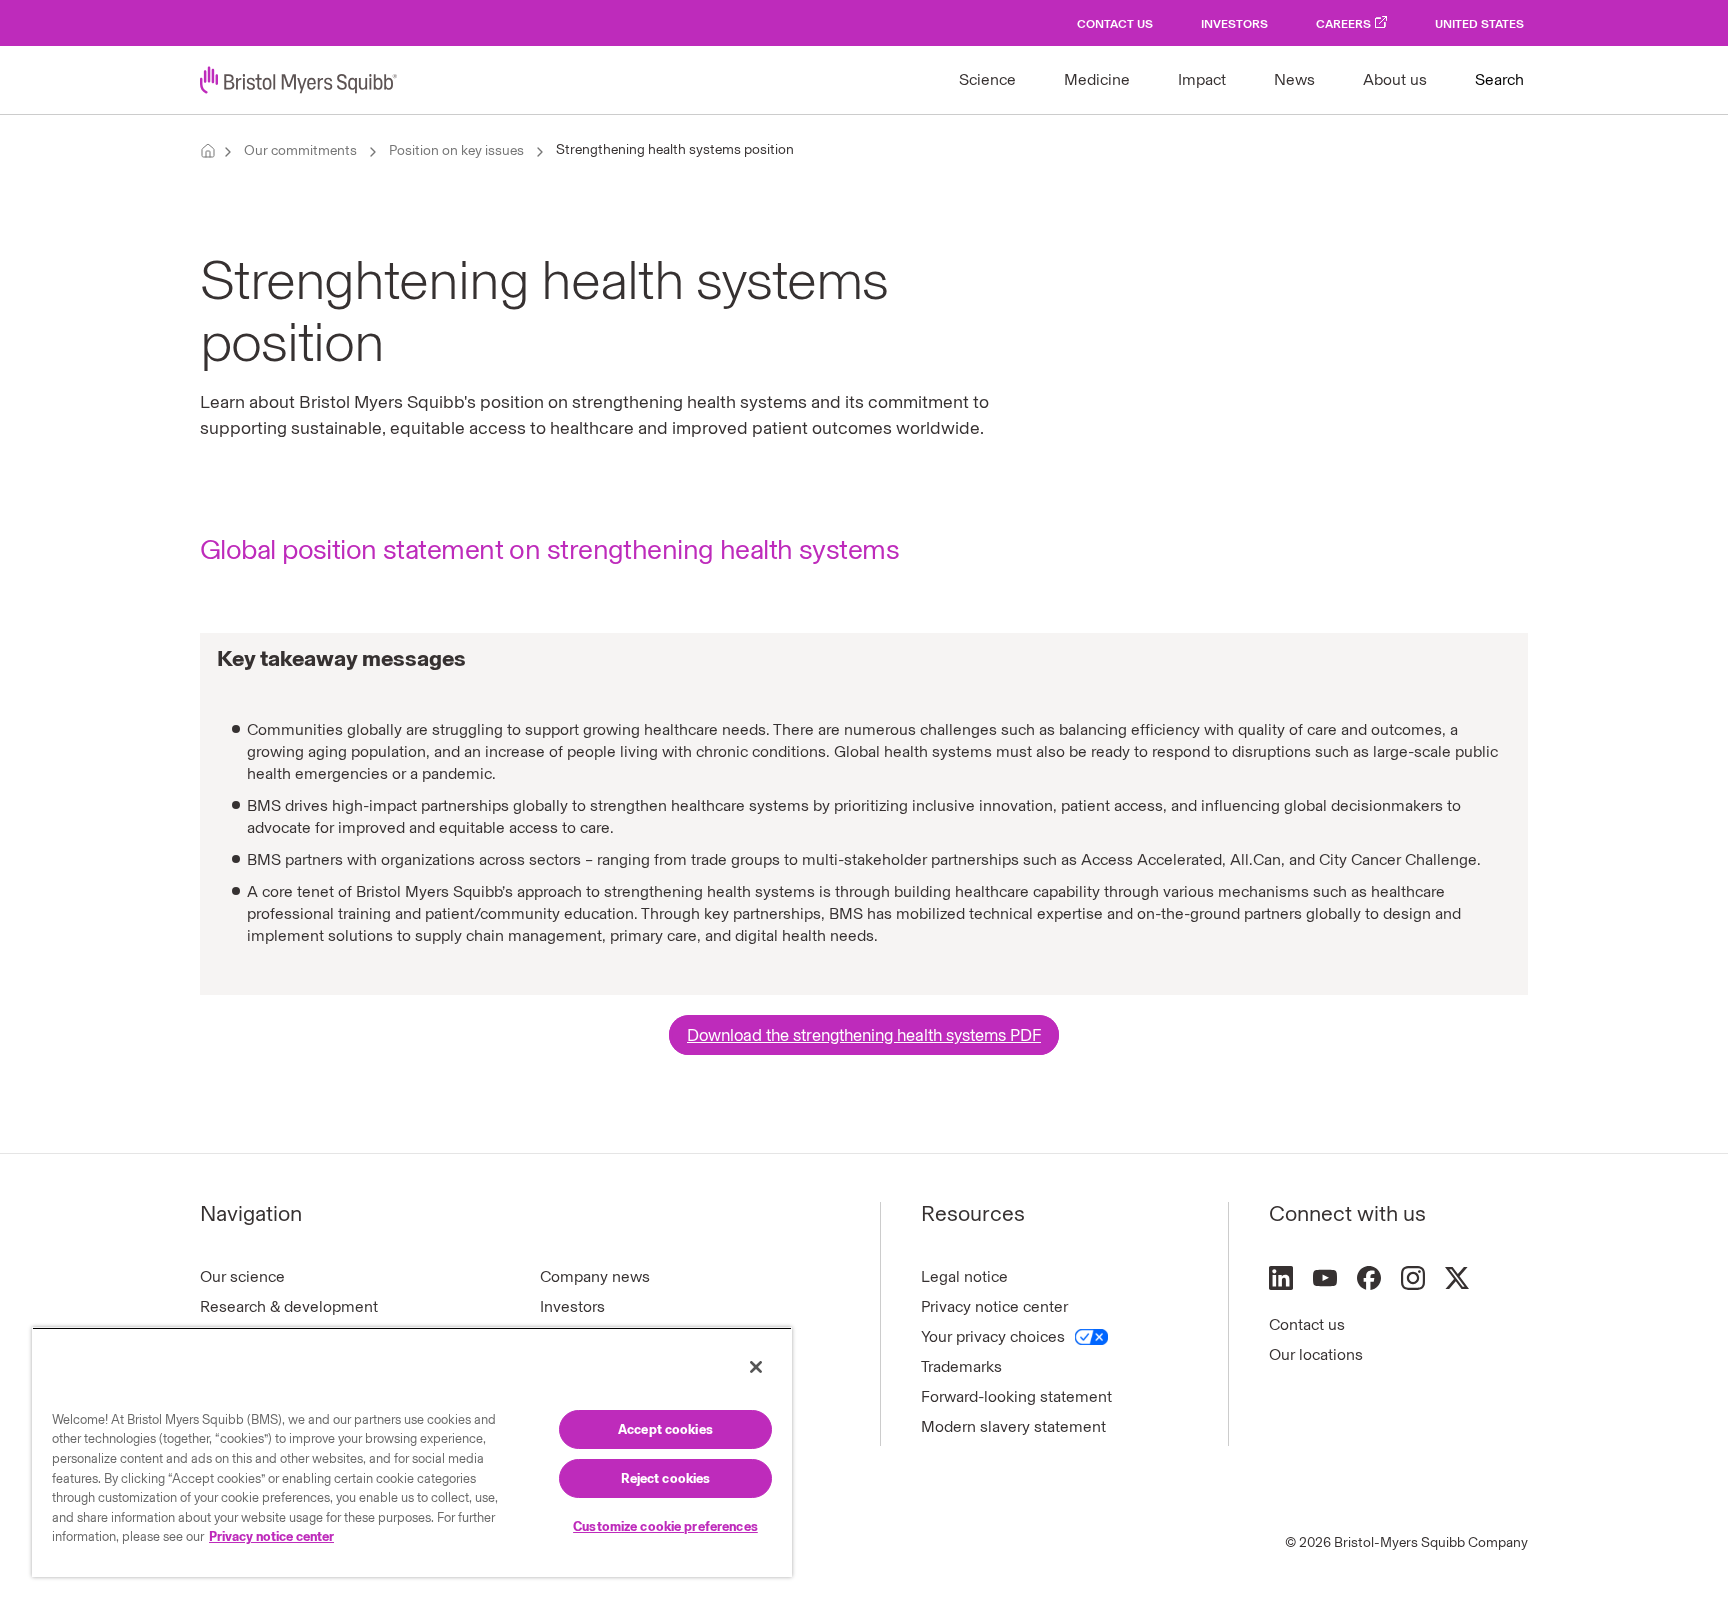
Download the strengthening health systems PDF (864, 1035)
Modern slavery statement (1013, 1426)
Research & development (289, 1306)
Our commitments (300, 150)
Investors (1234, 24)
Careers (1343, 24)
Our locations (1316, 1354)
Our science (242, 1276)
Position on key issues (456, 150)
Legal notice (964, 1276)
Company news (595, 1276)
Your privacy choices (993, 1336)
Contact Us (1115, 24)
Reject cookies (666, 1478)
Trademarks (961, 1366)
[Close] (756, 1367)
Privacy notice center (994, 1306)
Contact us (1307, 1324)
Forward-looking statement (1016, 1396)
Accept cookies (665, 1429)
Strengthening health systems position (675, 149)
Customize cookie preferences (665, 1526)
